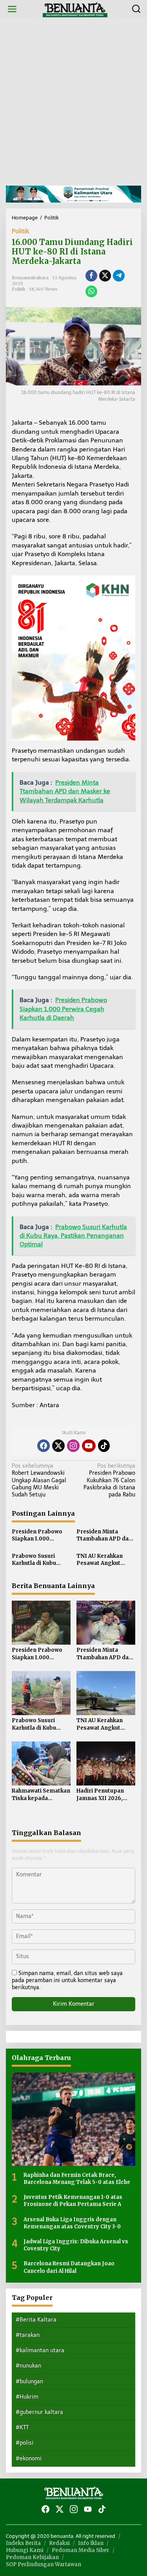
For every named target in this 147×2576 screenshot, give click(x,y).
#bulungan (29, 2382)
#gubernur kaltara (39, 2412)
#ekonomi (29, 2459)
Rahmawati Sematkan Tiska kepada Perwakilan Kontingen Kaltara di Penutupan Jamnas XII (41, 1795)
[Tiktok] (104, 1446)
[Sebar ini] (91, 276)
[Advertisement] (73, 102)
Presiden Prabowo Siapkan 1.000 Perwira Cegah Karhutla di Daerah (37, 1535)
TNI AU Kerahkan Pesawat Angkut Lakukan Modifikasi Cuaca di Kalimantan (104, 1560)
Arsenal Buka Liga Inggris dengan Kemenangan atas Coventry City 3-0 (72, 2223)
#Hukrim (27, 2397)
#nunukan (28, 2366)
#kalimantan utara (40, 2350)
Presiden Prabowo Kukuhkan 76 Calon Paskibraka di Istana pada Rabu (109, 1480)
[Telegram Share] (119, 276)
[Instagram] (73, 1446)
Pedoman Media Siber (81, 2550)
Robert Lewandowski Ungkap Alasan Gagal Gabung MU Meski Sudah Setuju (39, 1480)
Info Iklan (91, 2543)
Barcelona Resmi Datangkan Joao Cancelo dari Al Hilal (69, 2267)
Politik (20, 231)
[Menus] (12, 9)
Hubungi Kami (25, 2550)
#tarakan (28, 2335)
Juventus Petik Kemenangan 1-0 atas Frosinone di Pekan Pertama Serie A (73, 2201)
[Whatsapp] (91, 291)
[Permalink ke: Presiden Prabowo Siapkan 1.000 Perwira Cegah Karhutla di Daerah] (41, 1622)
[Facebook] (44, 1446)
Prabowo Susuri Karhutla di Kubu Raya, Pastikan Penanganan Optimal (41, 1560)
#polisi (24, 2443)
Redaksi (59, 2543)
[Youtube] (89, 1446)
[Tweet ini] (105, 276)
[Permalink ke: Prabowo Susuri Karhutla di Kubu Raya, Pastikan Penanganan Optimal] (41, 1692)
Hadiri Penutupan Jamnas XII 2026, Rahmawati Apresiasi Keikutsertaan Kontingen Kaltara (105, 1795)
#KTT (22, 2428)
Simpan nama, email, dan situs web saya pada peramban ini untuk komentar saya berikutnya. (67, 1980)
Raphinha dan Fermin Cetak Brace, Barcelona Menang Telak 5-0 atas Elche (77, 2179)
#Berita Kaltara (36, 2320)
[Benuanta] (75, 9)
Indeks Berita (23, 2543)
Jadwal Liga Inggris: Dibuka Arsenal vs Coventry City (76, 2245)
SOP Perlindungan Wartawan (44, 2564)
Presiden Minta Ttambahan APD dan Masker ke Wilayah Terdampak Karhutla (105, 1535)
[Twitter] (58, 1446)
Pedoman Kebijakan (32, 2557)
